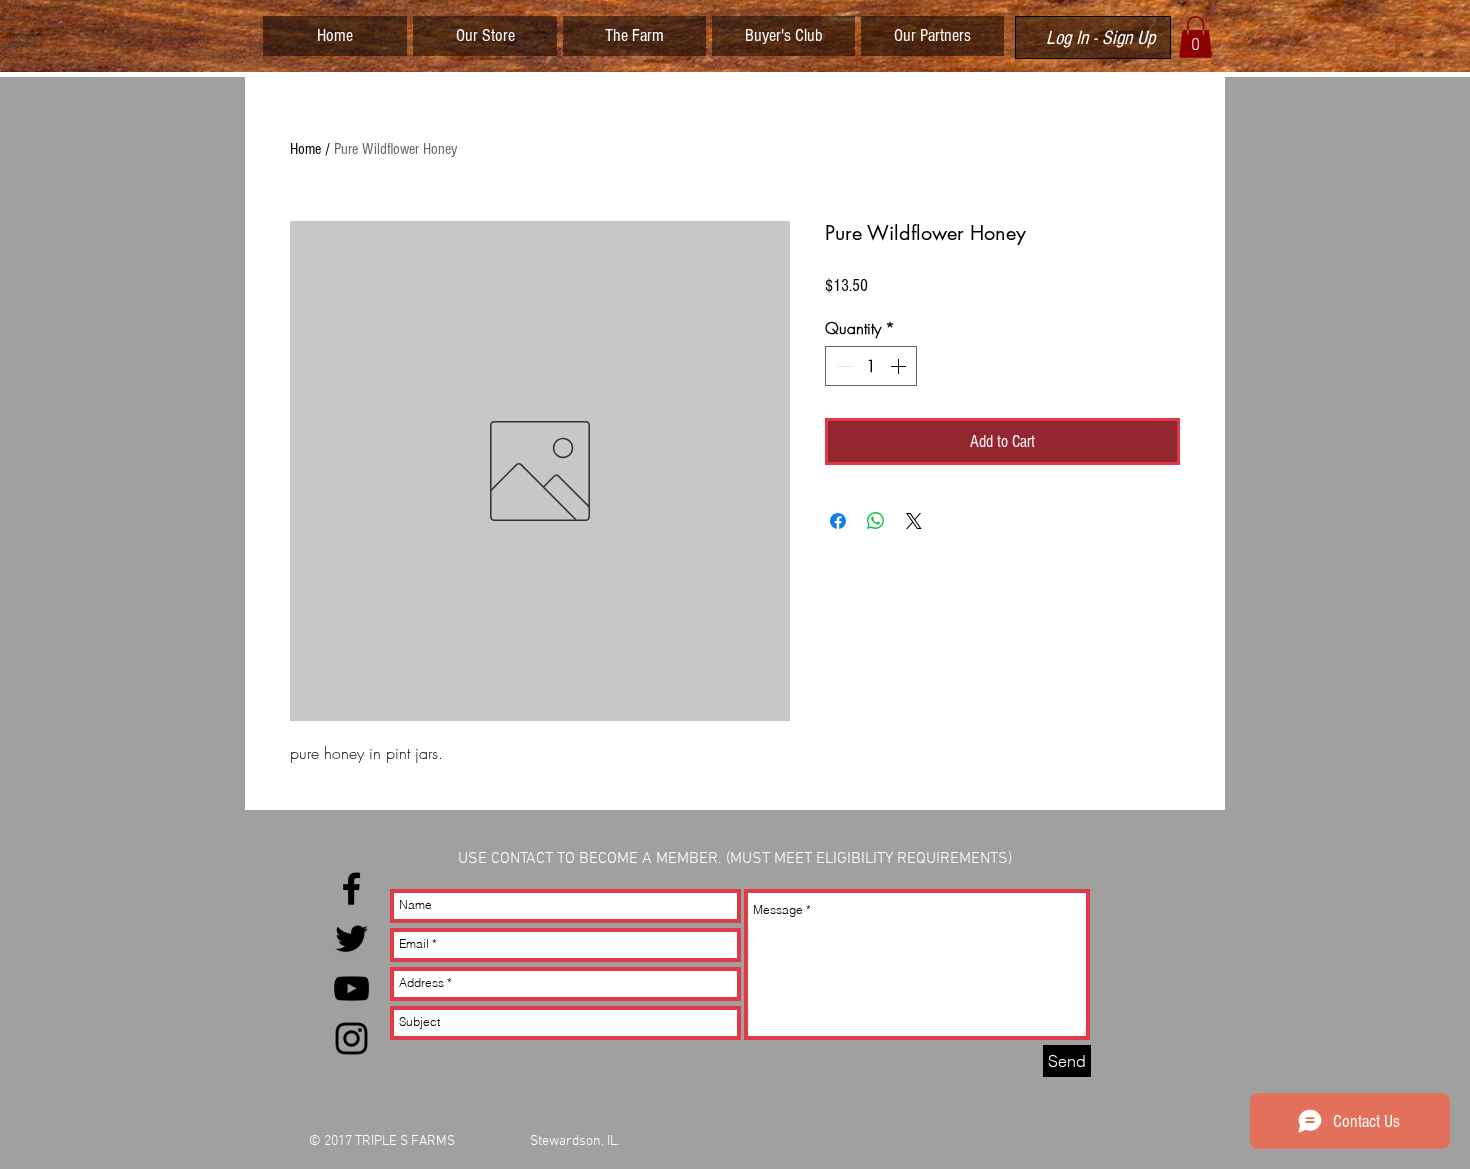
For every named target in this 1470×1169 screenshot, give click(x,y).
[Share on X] (914, 521)
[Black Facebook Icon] (351, 888)
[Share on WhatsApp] (876, 521)
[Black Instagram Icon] (351, 1038)
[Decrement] (842, 366)
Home (305, 149)
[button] (1195, 37)
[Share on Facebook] (838, 521)
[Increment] (900, 366)
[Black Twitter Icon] (351, 938)
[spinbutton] (871, 366)
